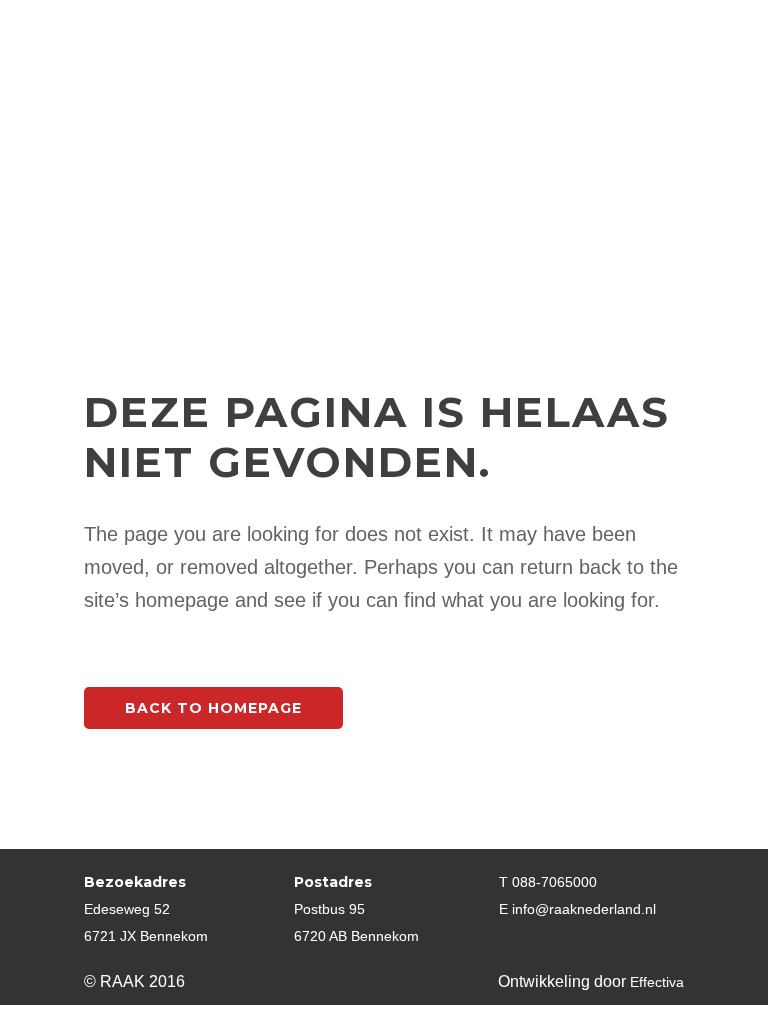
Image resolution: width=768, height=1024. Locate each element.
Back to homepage (213, 708)
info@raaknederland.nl (584, 909)
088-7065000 (554, 882)
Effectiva (657, 982)
